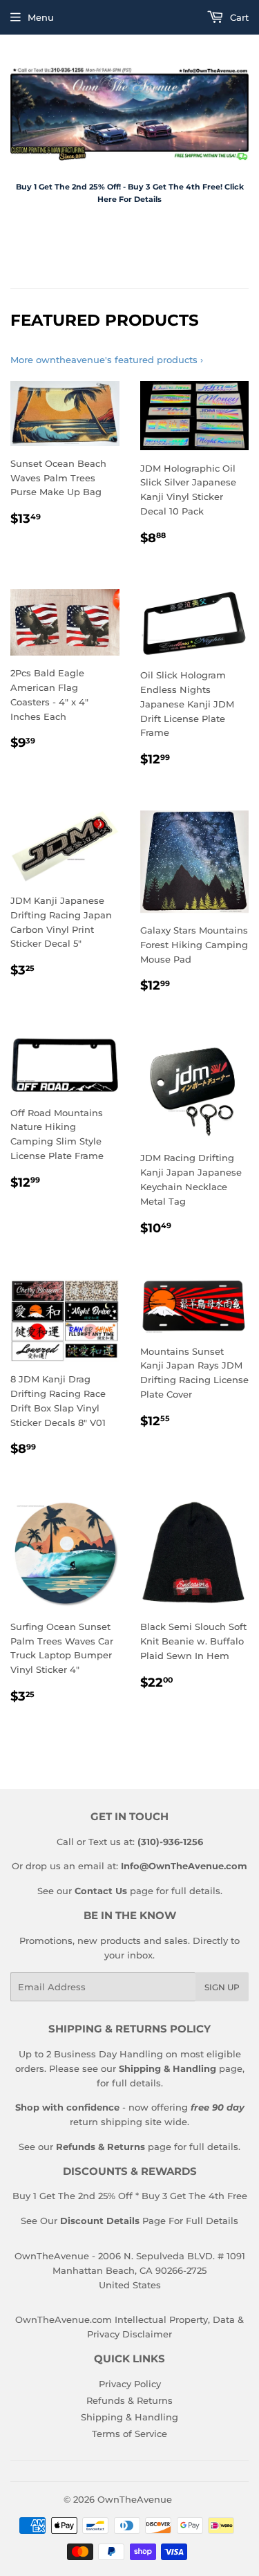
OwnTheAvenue (135, 2499)
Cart (238, 17)
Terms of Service (129, 2434)
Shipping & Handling (129, 2417)
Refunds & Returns (129, 2400)
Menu (41, 17)
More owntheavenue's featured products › (107, 360)
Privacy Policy (130, 2384)
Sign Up (222, 1987)
